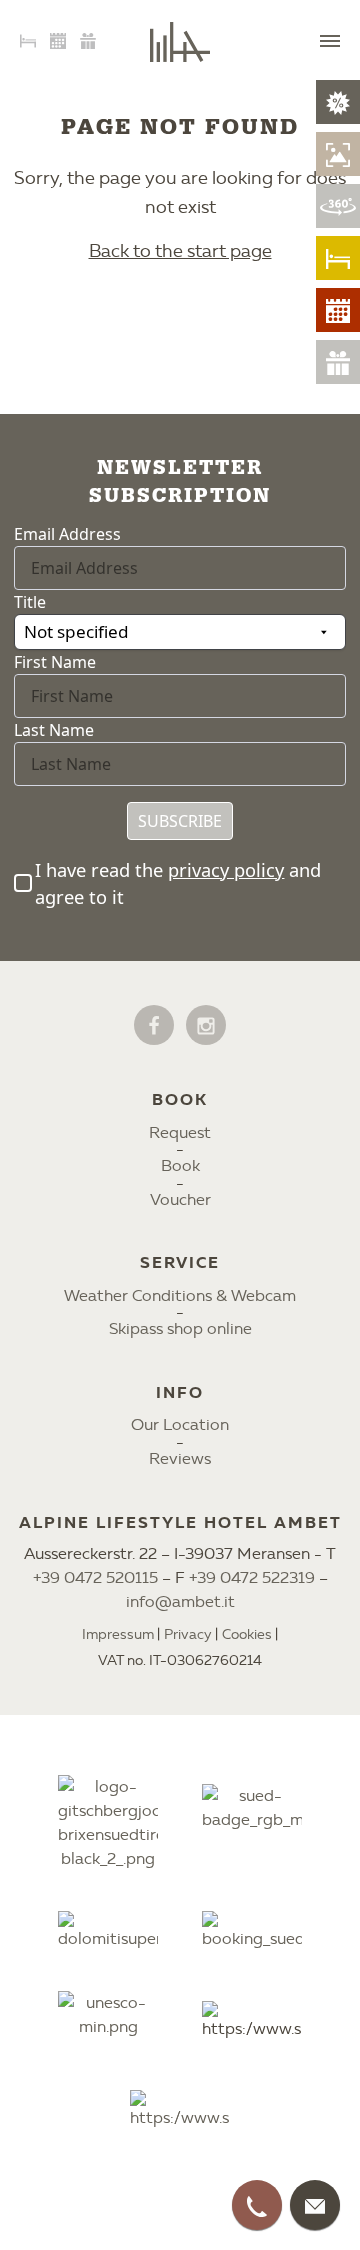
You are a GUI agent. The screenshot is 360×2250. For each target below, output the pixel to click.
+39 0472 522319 (252, 1577)
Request (180, 1132)
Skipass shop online (180, 1328)
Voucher (180, 1199)
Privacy (188, 1634)
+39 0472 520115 (95, 1577)
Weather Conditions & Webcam (180, 1295)
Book (180, 1165)
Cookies (247, 1634)
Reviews (180, 1458)
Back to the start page (180, 251)
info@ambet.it (180, 1601)
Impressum (118, 1634)
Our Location (180, 1424)
